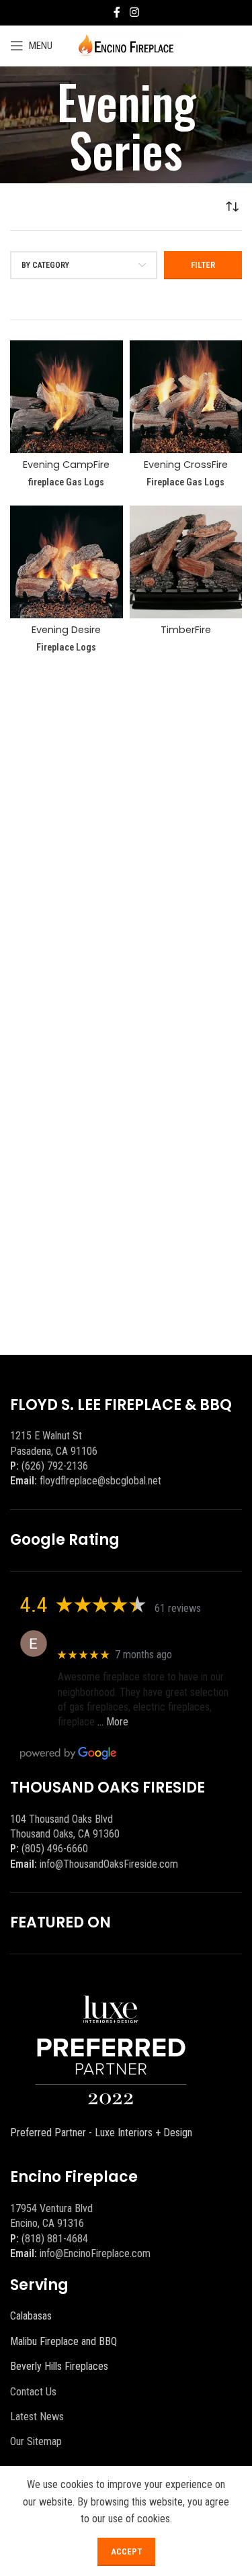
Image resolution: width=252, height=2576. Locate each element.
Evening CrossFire (186, 465)
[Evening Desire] (67, 562)
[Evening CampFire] (67, 397)
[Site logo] (126, 45)
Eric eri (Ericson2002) (107, 1636)
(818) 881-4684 (55, 2239)
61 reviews (178, 1608)
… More (113, 1722)
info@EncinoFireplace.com (95, 2253)
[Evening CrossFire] (186, 397)
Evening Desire (66, 630)
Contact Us (33, 2392)
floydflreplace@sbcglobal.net (100, 1481)
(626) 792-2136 (55, 1466)
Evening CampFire (66, 465)
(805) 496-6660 (55, 1849)
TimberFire (186, 630)
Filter (203, 265)
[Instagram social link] (134, 12)
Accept (126, 2551)
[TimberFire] (186, 562)
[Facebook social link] (117, 12)
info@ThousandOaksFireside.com (109, 1864)
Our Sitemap (36, 2441)
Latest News (37, 2417)
